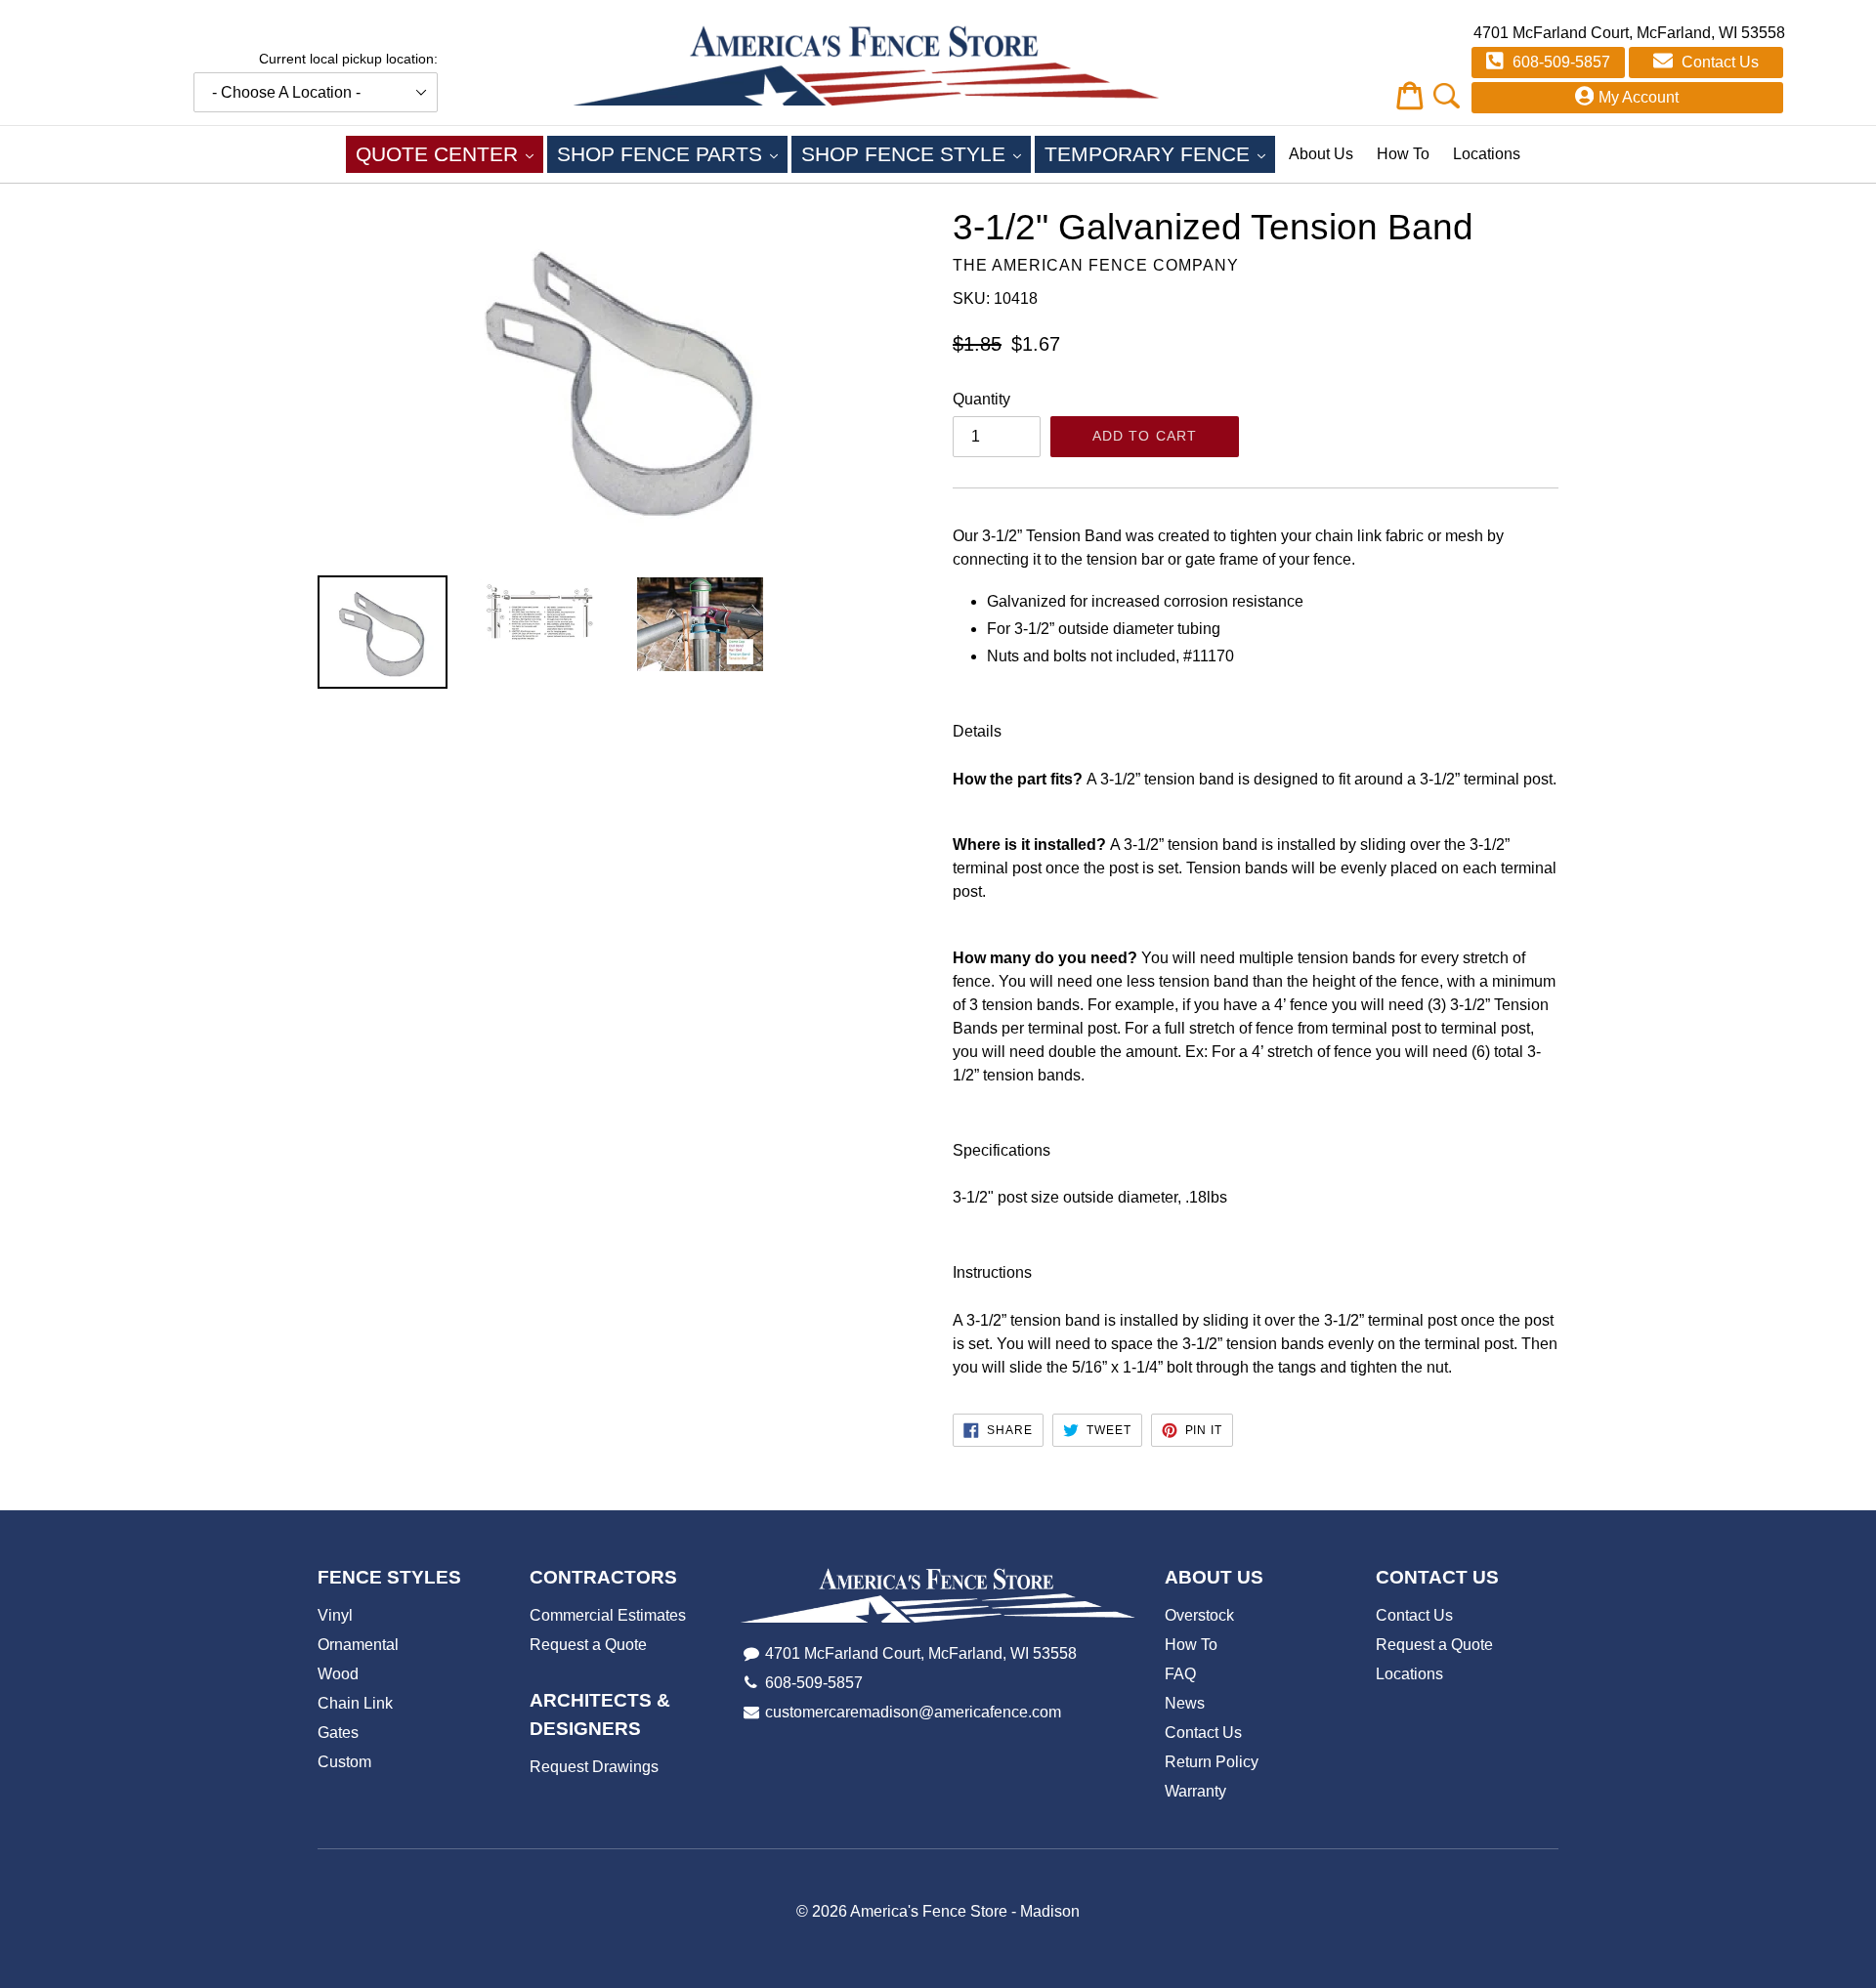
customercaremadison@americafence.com (913, 1712)
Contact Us (1718, 62)
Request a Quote (588, 1645)
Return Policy (1212, 1762)
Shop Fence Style (916, 153)
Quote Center (449, 153)
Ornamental (358, 1645)
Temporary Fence (1160, 153)
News (1185, 1703)
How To (1403, 154)
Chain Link (355, 1703)
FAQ (1180, 1674)
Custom (344, 1762)
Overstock (1199, 1615)
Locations (1487, 154)
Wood (338, 1674)
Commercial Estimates (608, 1615)
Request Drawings (594, 1767)
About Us (1321, 154)
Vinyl (335, 1615)
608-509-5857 (1559, 62)
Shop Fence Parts (672, 153)
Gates (338, 1733)
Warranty (1195, 1791)
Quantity (981, 399)
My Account (1639, 97)
